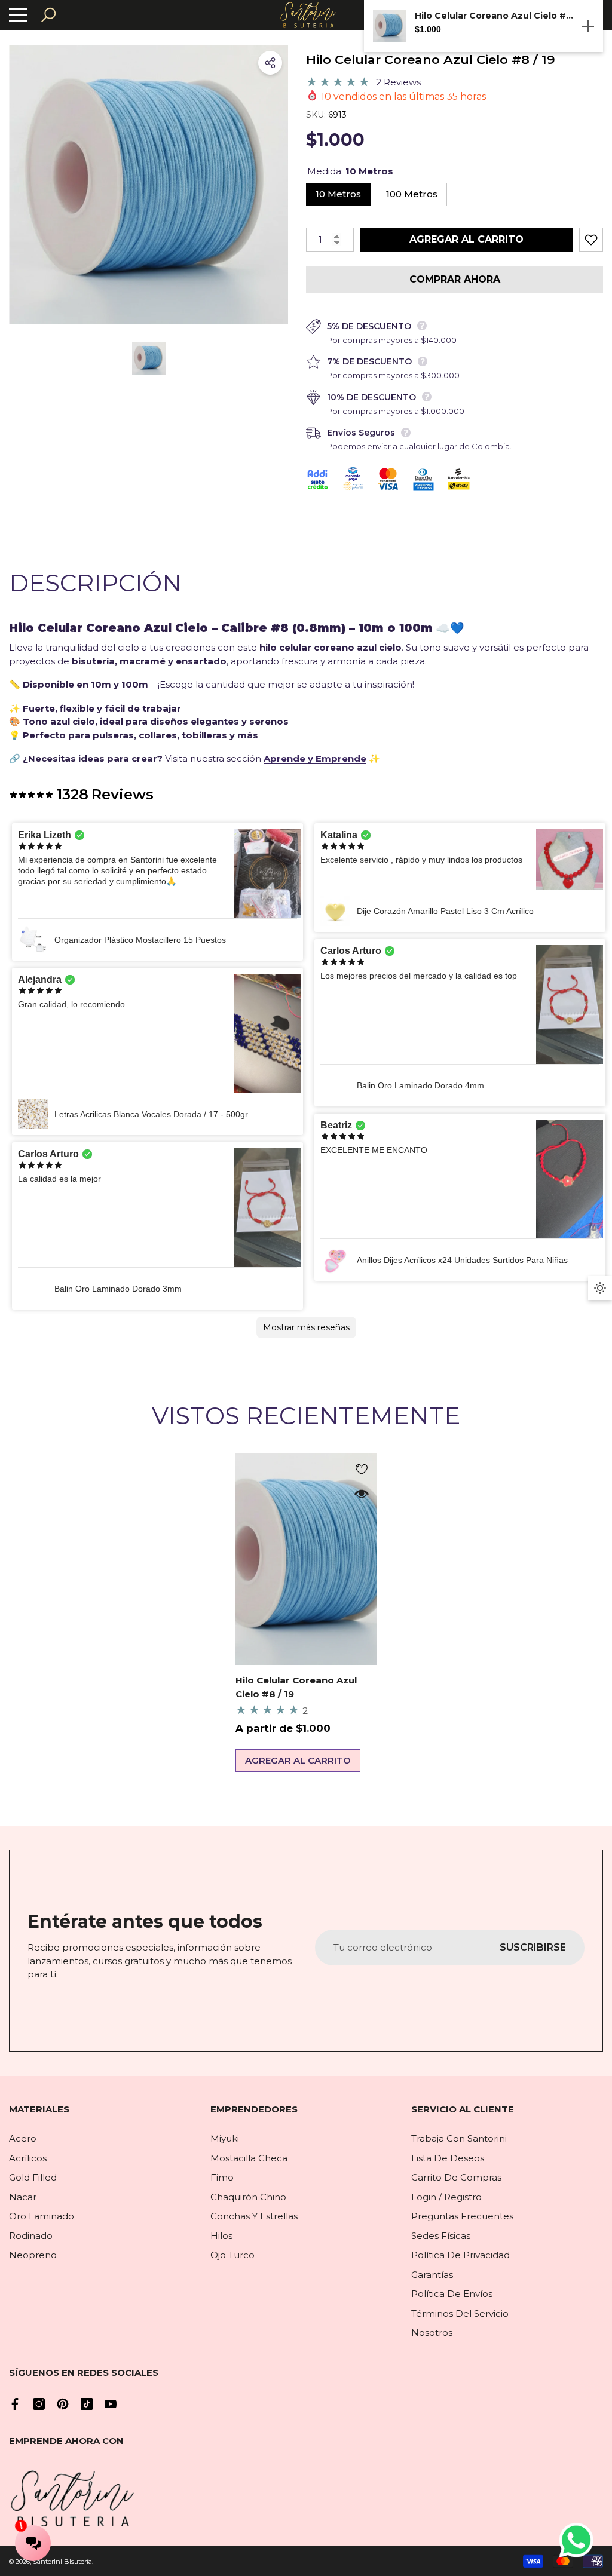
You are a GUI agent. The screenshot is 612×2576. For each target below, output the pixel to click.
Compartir (270, 63)
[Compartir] (270, 63)
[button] (48, 15)
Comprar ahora (455, 279)
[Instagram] (39, 2404)
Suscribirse (533, 1947)
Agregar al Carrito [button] (298, 1760)
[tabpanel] (306, 1613)
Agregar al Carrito (466, 239)
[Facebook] (15, 2404)
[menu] (18, 15)
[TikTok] (87, 2404)
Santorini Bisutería (62, 2562)
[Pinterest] (63, 2404)
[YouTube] (111, 2404)
